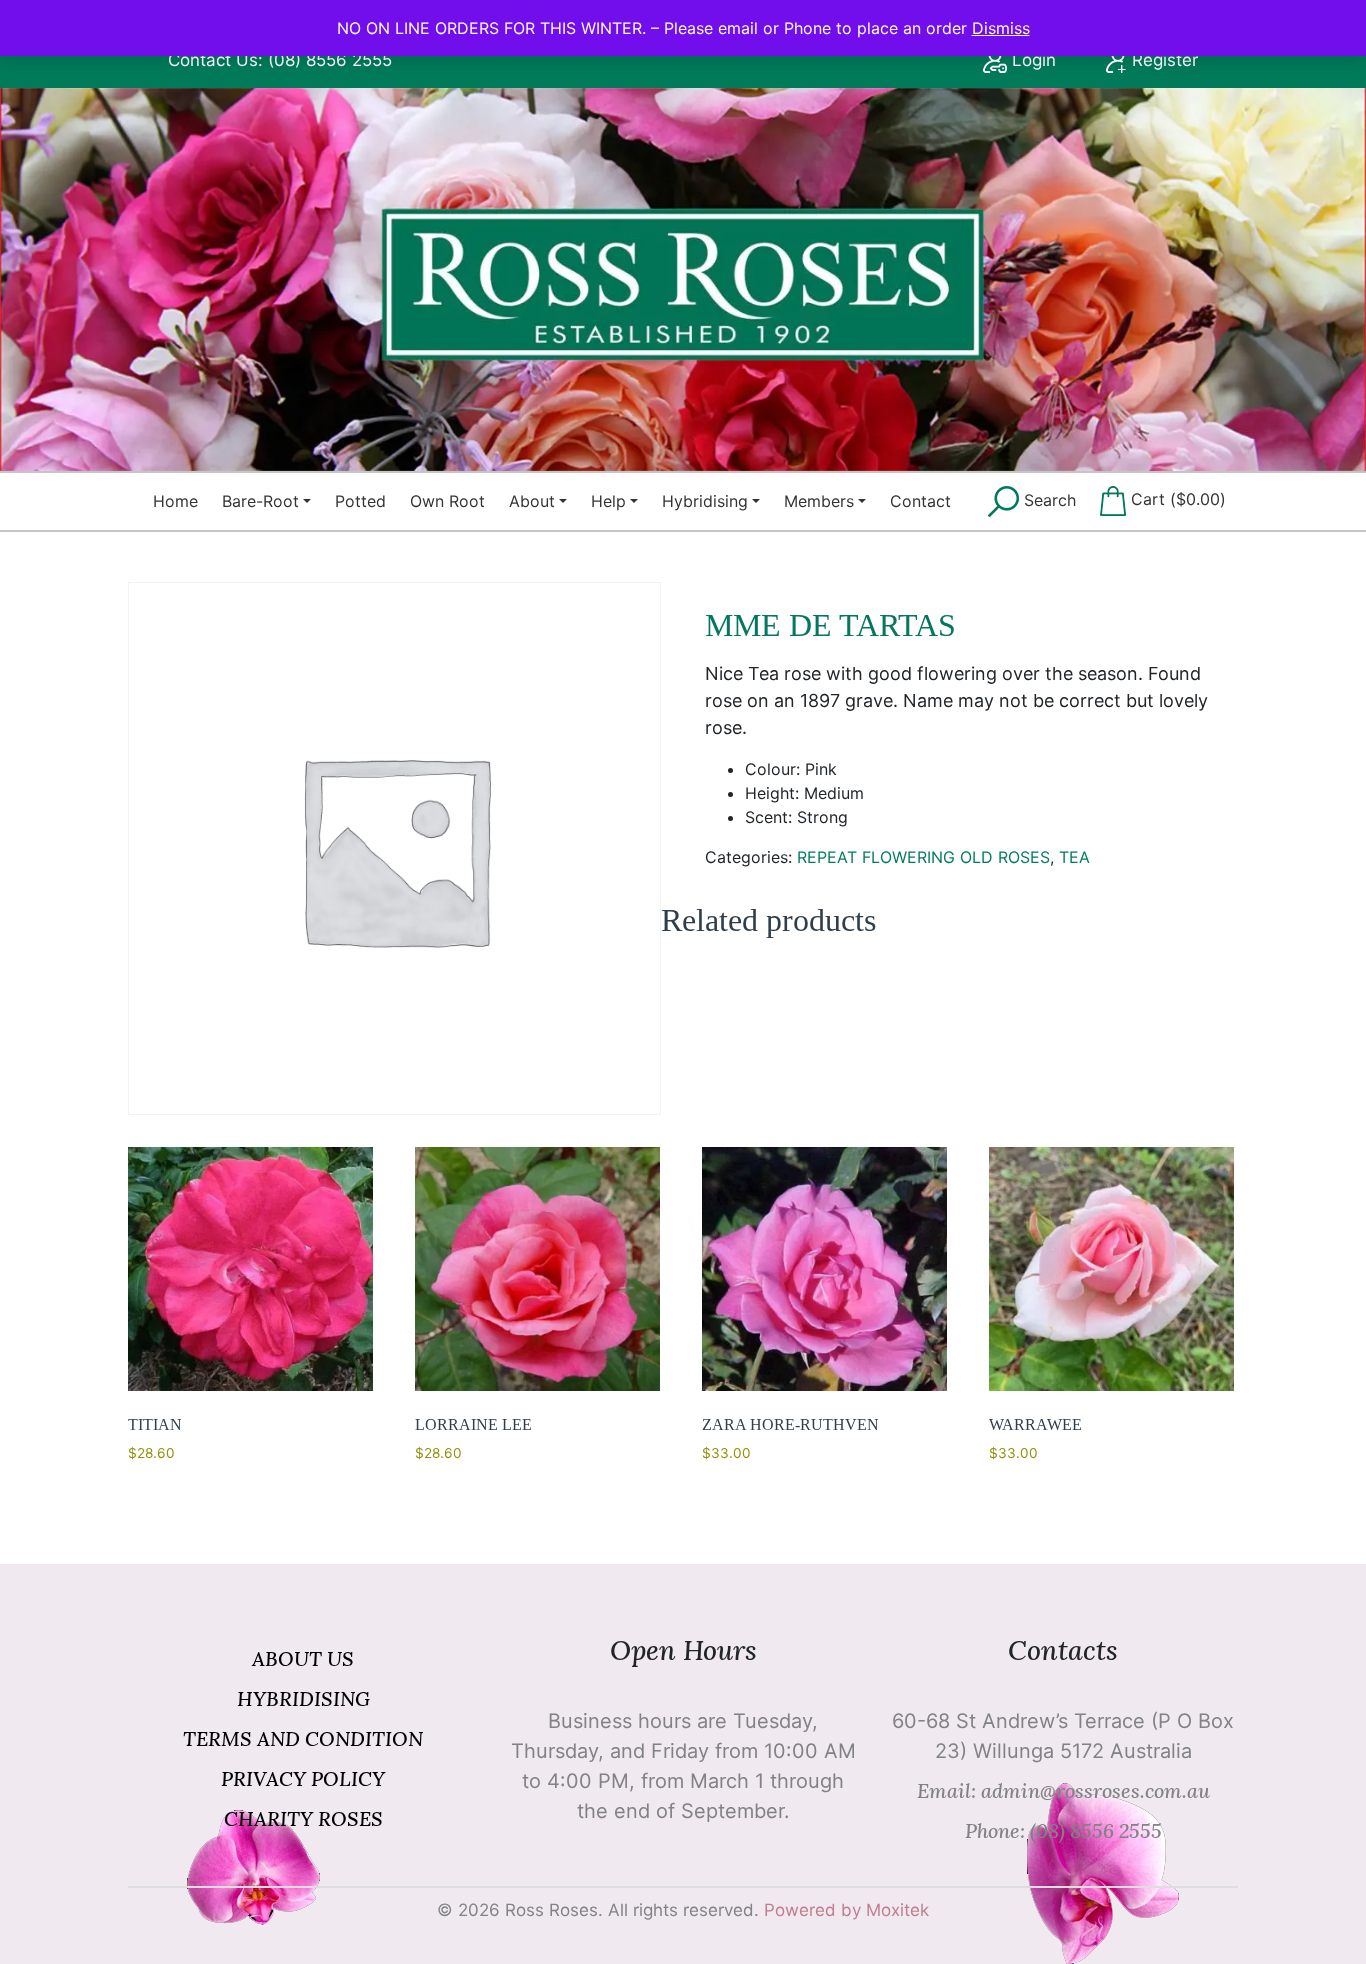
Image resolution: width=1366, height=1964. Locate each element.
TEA (1074, 857)
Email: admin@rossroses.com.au (1063, 1790)
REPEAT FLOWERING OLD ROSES (923, 857)
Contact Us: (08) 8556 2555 (280, 60)
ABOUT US (303, 1658)
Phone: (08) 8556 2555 (1063, 1830)
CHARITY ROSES (303, 1818)
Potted (360, 501)
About (532, 501)
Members (819, 501)
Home (175, 501)
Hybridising (705, 501)
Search (1047, 500)
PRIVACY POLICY (303, 1778)
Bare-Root (260, 501)
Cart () (1176, 499)
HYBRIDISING (303, 1698)
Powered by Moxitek (846, 1910)
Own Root (447, 501)
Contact (920, 501)
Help (608, 501)
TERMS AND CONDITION (303, 1738)
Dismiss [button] (1001, 28)
